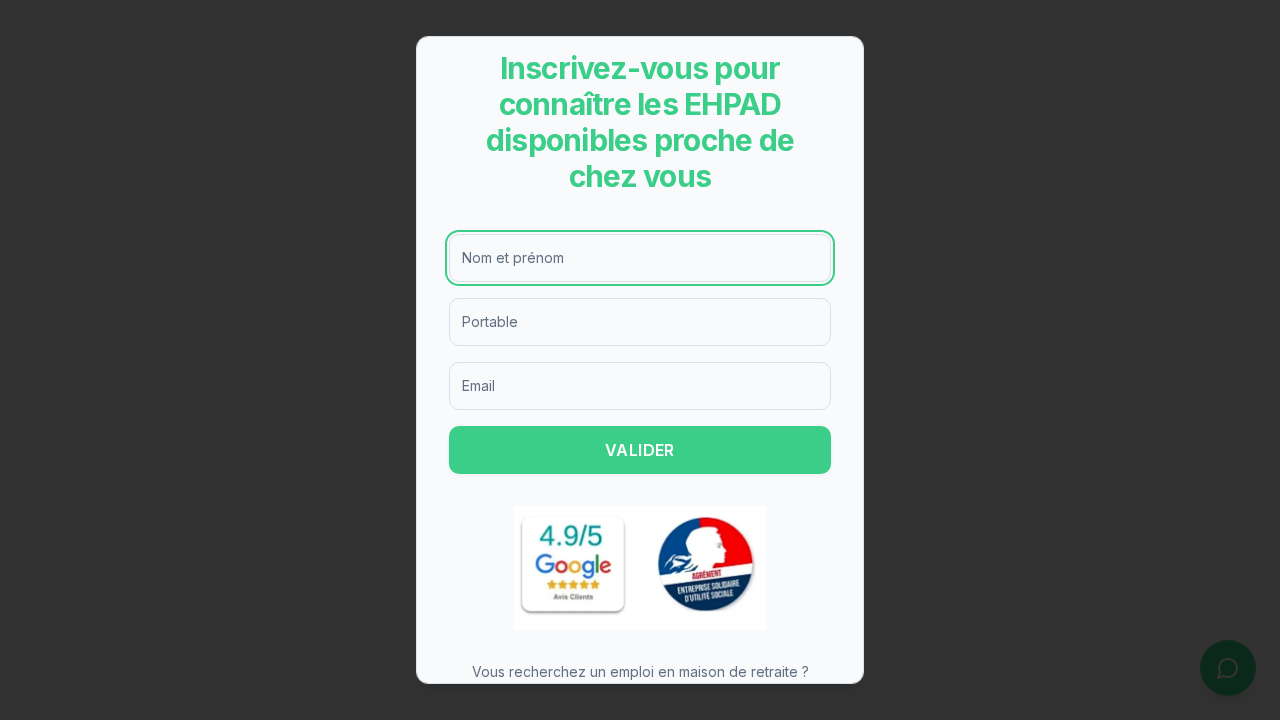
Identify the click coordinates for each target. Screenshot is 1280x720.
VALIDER (640, 450)
